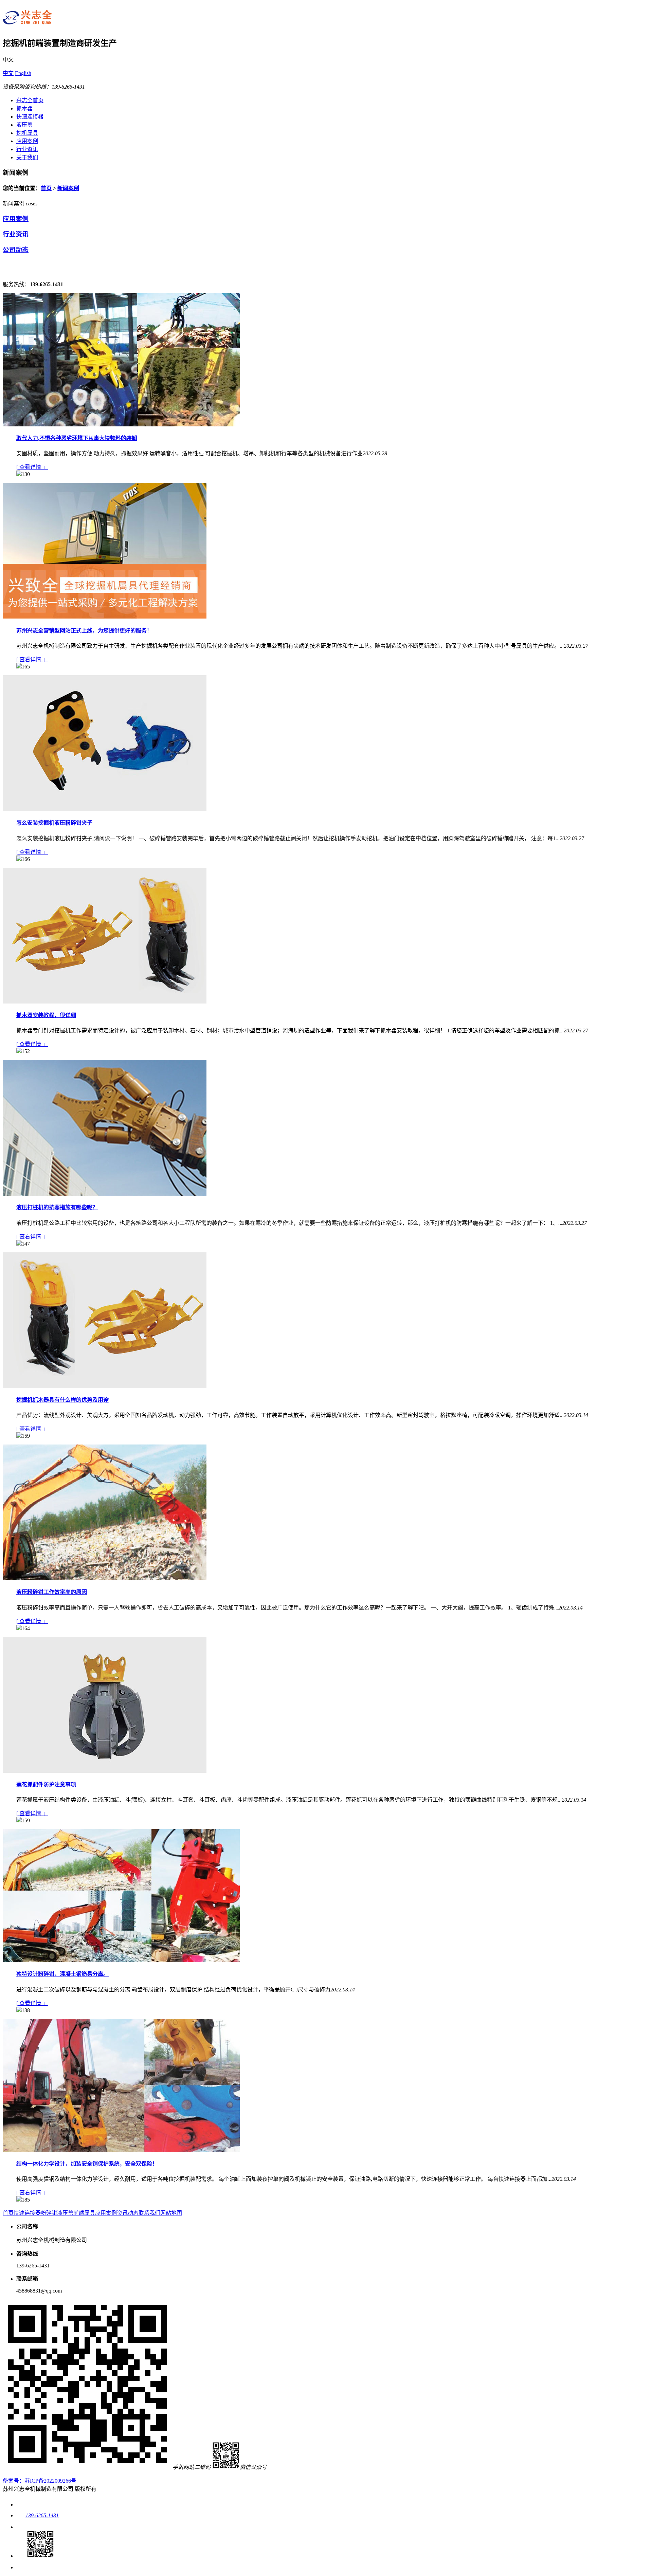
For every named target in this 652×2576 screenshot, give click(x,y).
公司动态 (16, 250)
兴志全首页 (30, 100)
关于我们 (27, 157)
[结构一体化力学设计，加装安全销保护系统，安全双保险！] (121, 2150)
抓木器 (24, 108)
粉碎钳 (49, 2213)
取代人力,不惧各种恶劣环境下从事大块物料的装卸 (77, 438)
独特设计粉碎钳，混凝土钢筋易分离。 (62, 1974)
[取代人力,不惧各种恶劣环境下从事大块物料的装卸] (121, 425)
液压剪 (24, 125)
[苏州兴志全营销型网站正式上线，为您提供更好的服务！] (105, 617)
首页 (46, 188)
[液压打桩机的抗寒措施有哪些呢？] (105, 1194)
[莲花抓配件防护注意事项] (105, 1771)
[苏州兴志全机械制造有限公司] (28, 25)
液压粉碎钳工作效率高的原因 (52, 1592)
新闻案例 (68, 188)
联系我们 (149, 2213)
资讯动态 (128, 2213)
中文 (8, 73)
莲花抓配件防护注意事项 (46, 1784)
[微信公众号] (35, 2556)
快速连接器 (30, 117)
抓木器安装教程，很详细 (46, 1015)
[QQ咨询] (20, 2505)
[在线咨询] (21, 2527)
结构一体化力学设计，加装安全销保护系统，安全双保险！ (87, 2164)
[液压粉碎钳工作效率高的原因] (105, 1578)
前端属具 (84, 2213)
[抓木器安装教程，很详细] (105, 1002)
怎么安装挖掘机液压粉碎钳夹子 (54, 823)
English (23, 73)
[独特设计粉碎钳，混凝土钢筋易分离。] (121, 1960)
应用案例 (27, 141)
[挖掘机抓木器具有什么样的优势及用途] (105, 1386)
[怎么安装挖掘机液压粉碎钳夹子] (105, 809)
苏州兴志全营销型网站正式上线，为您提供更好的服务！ (84, 631)
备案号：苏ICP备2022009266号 (40, 2481)
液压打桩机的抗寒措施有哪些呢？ (57, 1207)
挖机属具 (27, 133)
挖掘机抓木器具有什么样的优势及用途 (62, 1400)
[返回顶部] (21, 2567)
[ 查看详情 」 (32, 467)
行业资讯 (27, 149)
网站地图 (171, 2213)
